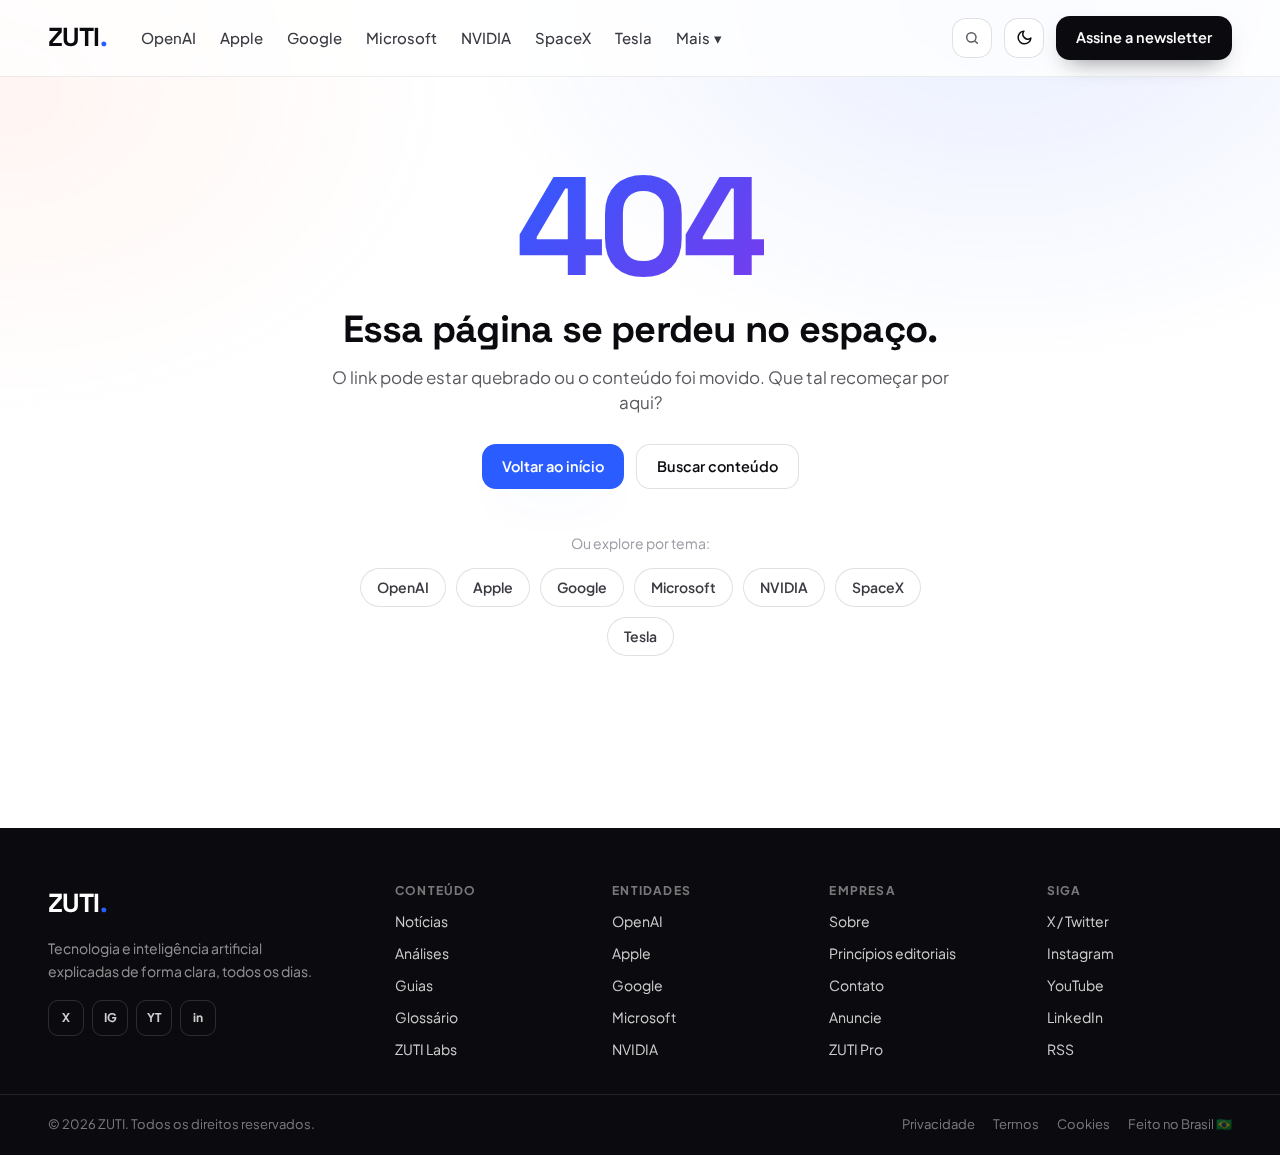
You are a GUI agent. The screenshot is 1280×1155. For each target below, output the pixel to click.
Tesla (633, 37)
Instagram (1080, 953)
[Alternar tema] (1024, 38)
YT (154, 1017)
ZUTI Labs (426, 1049)
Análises (422, 953)
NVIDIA (486, 37)
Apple (241, 37)
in (198, 1017)
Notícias (421, 921)
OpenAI (168, 37)
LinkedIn (1075, 1017)
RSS (1060, 1049)
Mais (699, 37)
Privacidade (938, 1124)
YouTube (1075, 985)
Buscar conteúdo (717, 466)
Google (314, 37)
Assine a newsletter (1144, 37)
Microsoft (401, 37)
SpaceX (563, 37)
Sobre (849, 921)
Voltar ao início (553, 466)
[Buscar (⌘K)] (972, 38)
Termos (1016, 1124)
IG (110, 1017)
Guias (414, 985)
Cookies (1083, 1124)
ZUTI (77, 37)
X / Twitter (1078, 921)
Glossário (426, 1017)
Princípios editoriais (892, 953)
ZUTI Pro (856, 1049)
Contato (856, 985)
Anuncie (855, 1017)
